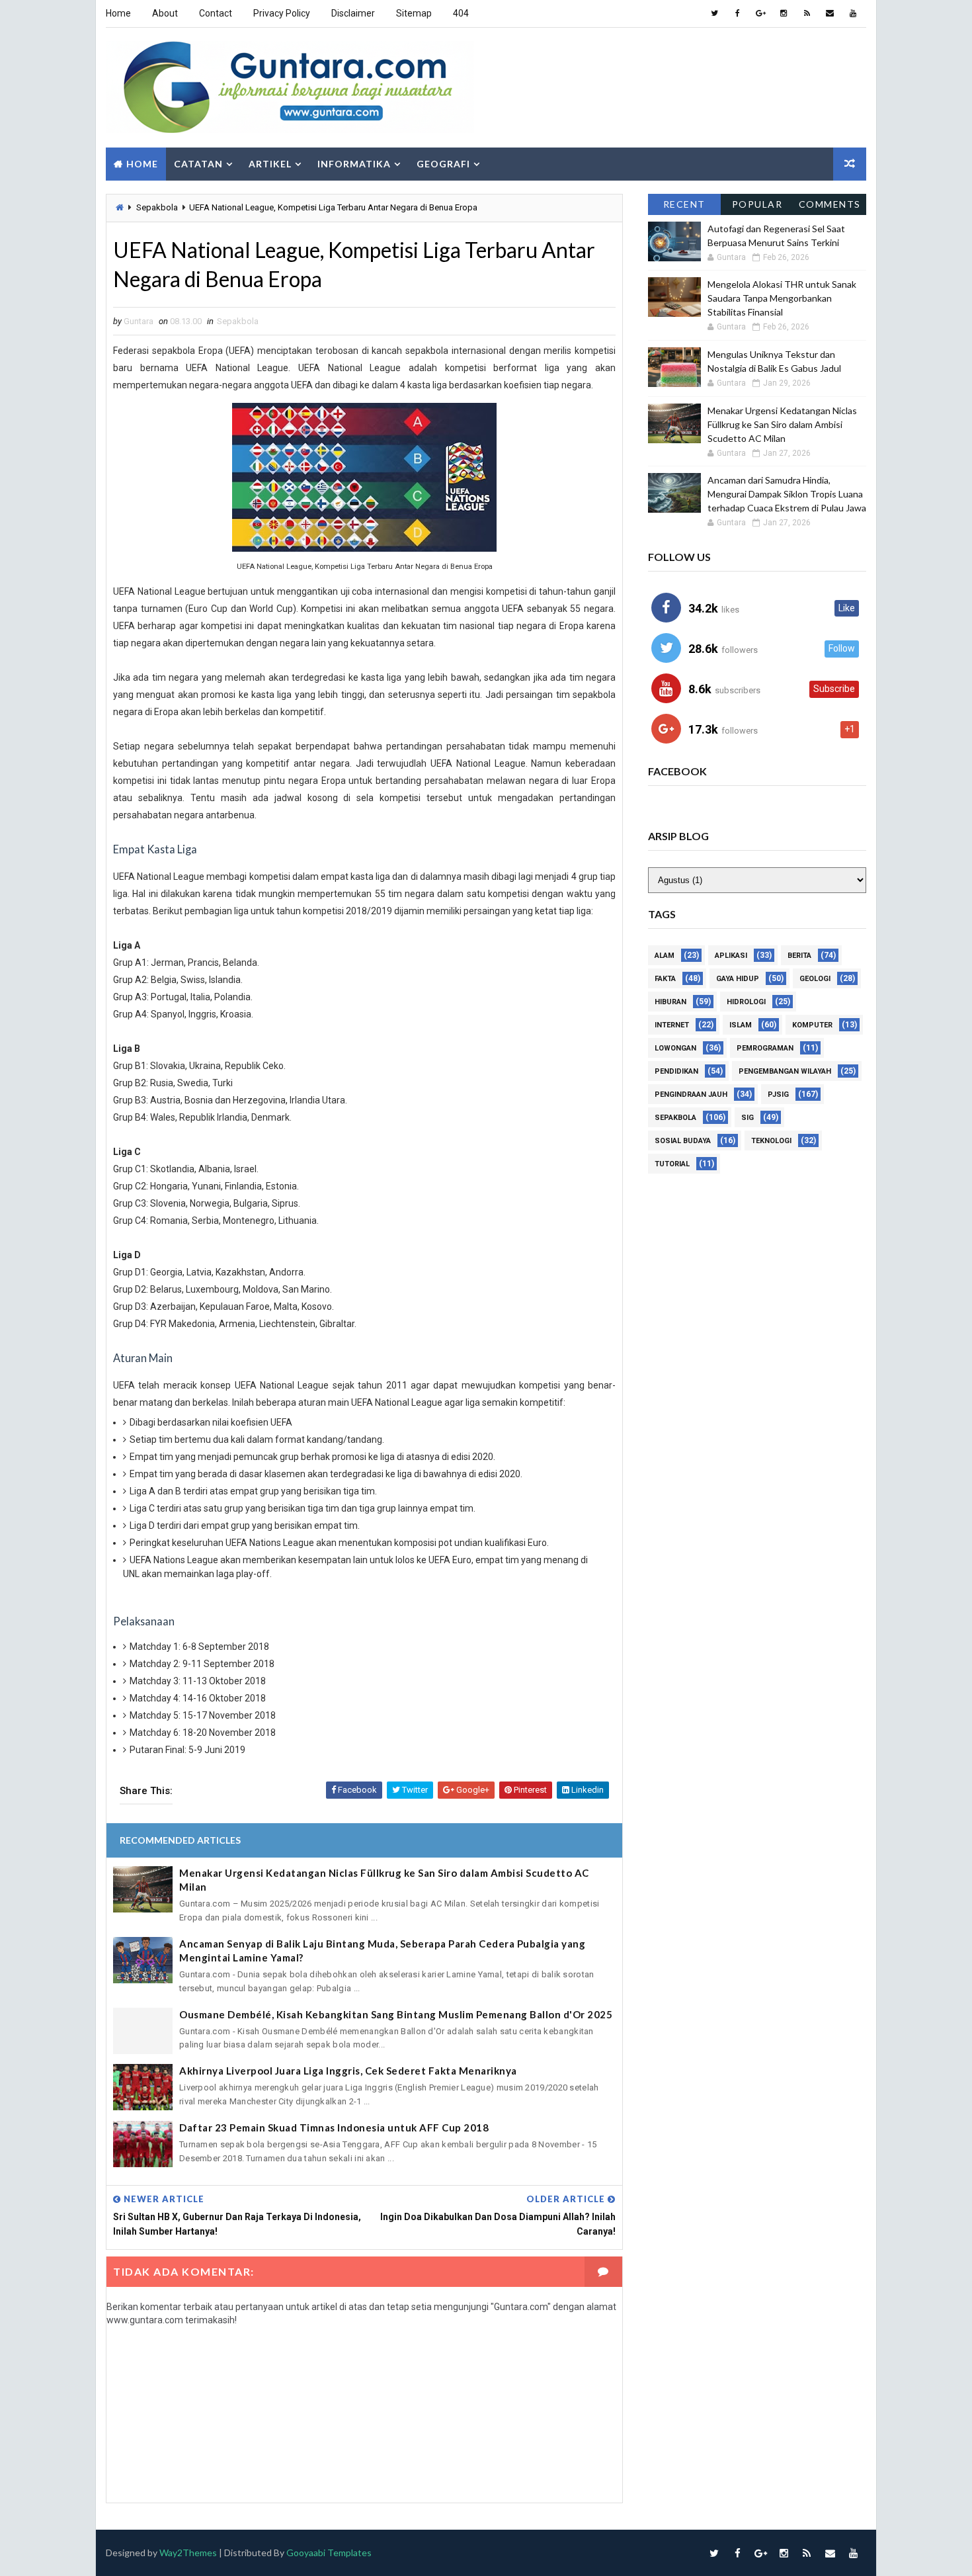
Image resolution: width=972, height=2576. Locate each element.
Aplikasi (731, 956)
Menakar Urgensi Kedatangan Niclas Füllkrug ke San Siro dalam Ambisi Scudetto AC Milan (384, 1880)
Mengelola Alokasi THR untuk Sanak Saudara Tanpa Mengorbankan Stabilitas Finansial (782, 298)
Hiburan (670, 1002)
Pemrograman (765, 1048)
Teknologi (771, 1141)
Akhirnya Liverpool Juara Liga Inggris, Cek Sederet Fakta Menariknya (348, 2071)
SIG (748, 1118)
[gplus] (760, 13)
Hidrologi (746, 1002)
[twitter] (714, 13)
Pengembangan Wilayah (785, 1071)
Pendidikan (676, 1071)
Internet (672, 1025)
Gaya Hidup (738, 979)
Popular (757, 204)
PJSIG (778, 1095)
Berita (799, 956)
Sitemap (414, 13)
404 (461, 13)
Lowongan (675, 1048)
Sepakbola (157, 207)
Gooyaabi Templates (329, 2553)
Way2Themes (188, 2553)
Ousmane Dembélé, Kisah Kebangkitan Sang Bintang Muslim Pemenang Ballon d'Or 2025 (396, 2014)
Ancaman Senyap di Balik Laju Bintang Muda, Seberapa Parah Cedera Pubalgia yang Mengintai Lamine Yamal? (382, 1951)
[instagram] (784, 13)
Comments (830, 204)
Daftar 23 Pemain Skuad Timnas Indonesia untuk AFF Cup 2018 (334, 2127)
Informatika (354, 164)
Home (118, 13)
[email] (830, 13)
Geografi (443, 164)
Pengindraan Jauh (691, 1095)
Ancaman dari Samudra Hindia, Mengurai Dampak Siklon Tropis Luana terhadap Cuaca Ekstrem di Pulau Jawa (787, 494)
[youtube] (853, 13)
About (165, 13)
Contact (216, 13)
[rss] (807, 13)
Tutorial (672, 1164)
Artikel (270, 164)
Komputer (812, 1025)
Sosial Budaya (683, 1141)
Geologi (815, 979)
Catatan (198, 164)
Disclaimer (353, 13)
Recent (684, 204)
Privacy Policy (282, 13)
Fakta (665, 979)
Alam (665, 956)
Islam (741, 1025)
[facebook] (737, 13)
